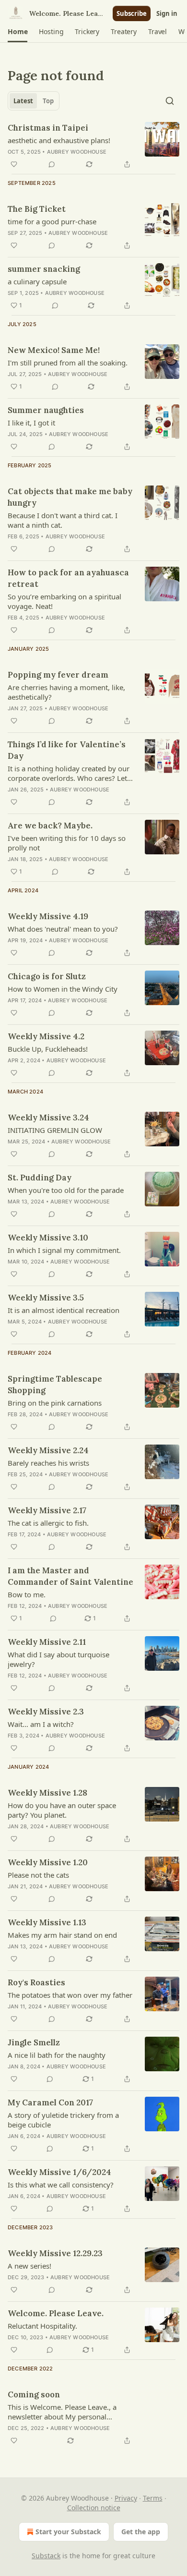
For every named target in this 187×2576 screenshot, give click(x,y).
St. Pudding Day (40, 1178)
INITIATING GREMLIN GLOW (55, 1130)
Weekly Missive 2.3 (46, 1712)
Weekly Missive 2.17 (47, 1510)
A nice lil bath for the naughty (57, 2055)
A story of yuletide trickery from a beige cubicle (63, 2120)
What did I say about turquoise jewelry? (58, 1659)
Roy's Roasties (36, 1982)
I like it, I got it (31, 423)
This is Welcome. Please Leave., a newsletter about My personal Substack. (62, 2412)
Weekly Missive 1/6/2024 (59, 2172)
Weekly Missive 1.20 (48, 1862)
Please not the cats (38, 1875)
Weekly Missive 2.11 (47, 1642)
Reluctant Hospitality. (42, 2326)
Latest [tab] (23, 101)
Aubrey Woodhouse (77, 152)
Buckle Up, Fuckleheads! (48, 1049)
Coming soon (34, 2394)
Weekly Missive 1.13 (47, 1922)
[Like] (14, 164)
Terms (153, 2498)
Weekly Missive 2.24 (48, 1450)
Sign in (167, 13)
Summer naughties (46, 410)
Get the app (141, 2532)
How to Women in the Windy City (63, 989)
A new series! (29, 2266)
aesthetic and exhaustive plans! (59, 140)
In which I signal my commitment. (64, 1250)
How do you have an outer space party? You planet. (62, 1810)
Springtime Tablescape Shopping (55, 1385)
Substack (46, 2556)
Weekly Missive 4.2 (46, 1036)
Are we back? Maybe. (50, 826)
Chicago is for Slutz (47, 976)
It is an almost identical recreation (64, 1310)
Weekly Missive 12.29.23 (55, 2253)
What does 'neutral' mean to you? (63, 929)
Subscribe (132, 13)
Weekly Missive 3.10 (48, 1238)
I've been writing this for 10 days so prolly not (67, 843)
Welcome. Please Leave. (56, 2313)
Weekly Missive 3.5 (46, 1298)
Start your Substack (68, 2532)
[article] (93, 146)
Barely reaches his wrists (48, 1463)
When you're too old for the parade (66, 1190)
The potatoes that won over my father (70, 1995)
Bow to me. (27, 1594)
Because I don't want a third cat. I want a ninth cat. (63, 520)
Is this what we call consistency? (61, 2185)
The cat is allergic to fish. (48, 1523)
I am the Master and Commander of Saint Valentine (70, 1576)
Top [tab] (48, 101)
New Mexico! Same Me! (54, 350)
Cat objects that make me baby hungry (70, 497)
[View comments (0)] (52, 164)
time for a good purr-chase (52, 221)
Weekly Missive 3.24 (48, 1118)
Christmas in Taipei (48, 128)
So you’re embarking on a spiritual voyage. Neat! (64, 601)
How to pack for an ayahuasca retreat (68, 578)
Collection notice (94, 2508)
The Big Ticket (37, 209)
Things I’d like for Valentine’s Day (67, 750)
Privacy (126, 2498)
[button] (18, 32)
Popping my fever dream (58, 675)
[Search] (170, 101)
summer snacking (44, 269)
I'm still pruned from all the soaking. (68, 363)
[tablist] (34, 101)
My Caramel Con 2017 (50, 2102)
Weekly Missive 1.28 (47, 1793)
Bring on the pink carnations (55, 1403)
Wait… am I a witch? (41, 1724)
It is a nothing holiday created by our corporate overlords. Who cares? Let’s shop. (70, 773)
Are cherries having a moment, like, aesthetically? (66, 692)
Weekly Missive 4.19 (48, 916)
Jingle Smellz (34, 2042)
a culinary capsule (37, 281)
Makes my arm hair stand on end (62, 1935)
